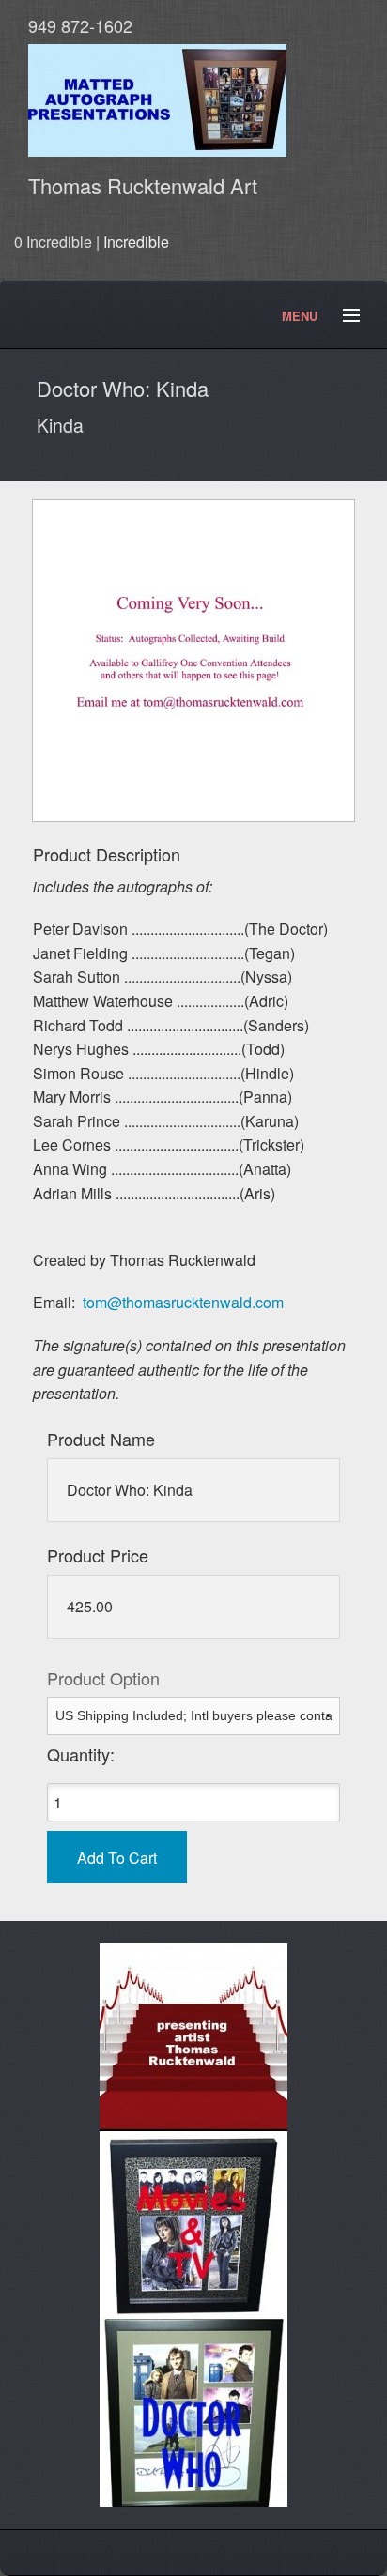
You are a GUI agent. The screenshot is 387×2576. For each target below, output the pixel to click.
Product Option (103, 1678)
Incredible (136, 242)
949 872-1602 (80, 25)
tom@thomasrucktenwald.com (183, 1302)
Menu (343, 316)
